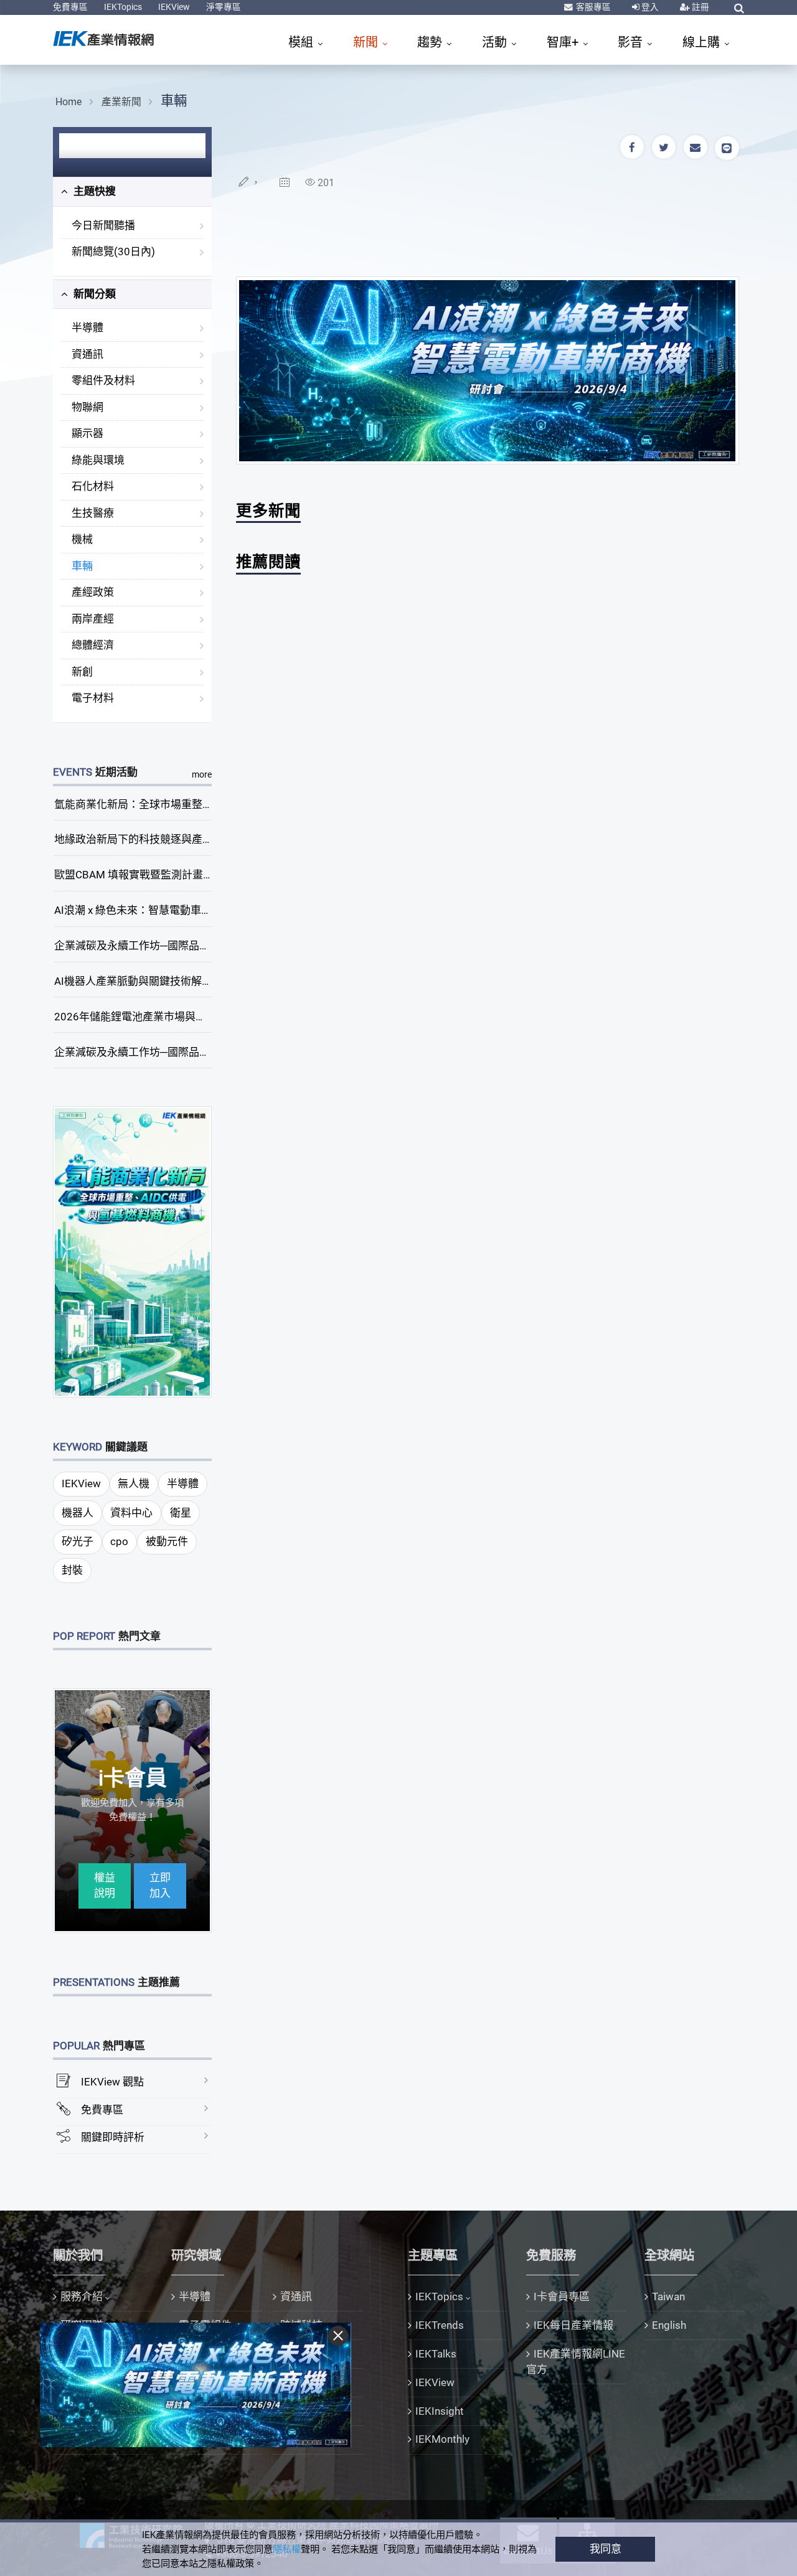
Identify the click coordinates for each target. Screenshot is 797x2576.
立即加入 (160, 1886)
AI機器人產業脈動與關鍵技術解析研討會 (149, 981)
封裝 (72, 1570)
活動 (496, 42)
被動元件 (167, 1541)
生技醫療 (93, 513)
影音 (632, 42)
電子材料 (93, 698)
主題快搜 (93, 191)
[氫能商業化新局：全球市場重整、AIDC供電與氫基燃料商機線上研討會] (133, 1251)
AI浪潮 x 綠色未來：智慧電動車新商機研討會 (159, 910)
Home (68, 102)
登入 (649, 7)
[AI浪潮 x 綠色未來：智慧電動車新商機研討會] (488, 370)
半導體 (87, 327)
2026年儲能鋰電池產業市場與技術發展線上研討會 (172, 1017)
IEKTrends (440, 2325)
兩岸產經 (93, 619)
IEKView (174, 7)
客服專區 (592, 7)
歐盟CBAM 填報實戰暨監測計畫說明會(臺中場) (164, 875)
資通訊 (87, 354)
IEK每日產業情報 (573, 2325)
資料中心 (131, 1513)
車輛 (174, 101)
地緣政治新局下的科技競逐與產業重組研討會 (160, 839)
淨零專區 (224, 7)
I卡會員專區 (562, 2296)
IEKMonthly (442, 2439)
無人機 (134, 1483)
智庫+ (564, 42)
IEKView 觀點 (112, 2082)
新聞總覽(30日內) (113, 251)
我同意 (606, 2549)
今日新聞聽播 (103, 225)
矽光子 (78, 1541)
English (669, 2325)
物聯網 (87, 407)
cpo (119, 1541)
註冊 (700, 7)
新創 (82, 672)
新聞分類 (93, 294)
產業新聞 (121, 102)
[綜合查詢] (739, 8)
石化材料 (93, 486)
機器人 (78, 1513)
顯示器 (87, 433)
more (202, 774)
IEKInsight (440, 2411)
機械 (82, 539)
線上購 (703, 42)
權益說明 (105, 1886)
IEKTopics (123, 7)
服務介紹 (82, 2296)
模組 (302, 42)
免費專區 (70, 7)
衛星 (181, 1513)
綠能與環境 (98, 460)
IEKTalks (436, 2354)
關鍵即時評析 (113, 2137)
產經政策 (93, 592)
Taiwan (668, 2296)
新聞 (367, 42)
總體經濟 (93, 645)
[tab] (132, 192)
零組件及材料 (103, 380)
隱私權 (287, 2549)
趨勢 (431, 42)
